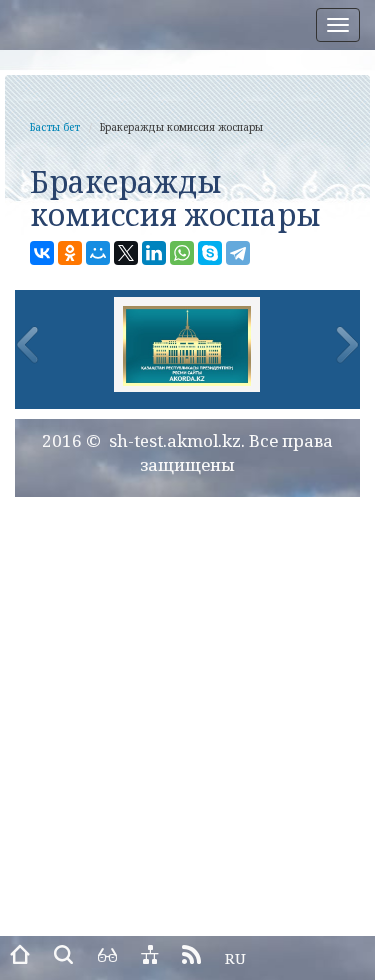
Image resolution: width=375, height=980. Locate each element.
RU (235, 958)
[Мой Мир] (98, 253)
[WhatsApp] (182, 253)
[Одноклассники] (70, 253)
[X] (126, 253)
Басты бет (55, 127)
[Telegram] (238, 253)
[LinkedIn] (154, 253)
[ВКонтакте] (42, 253)
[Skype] (210, 253)
